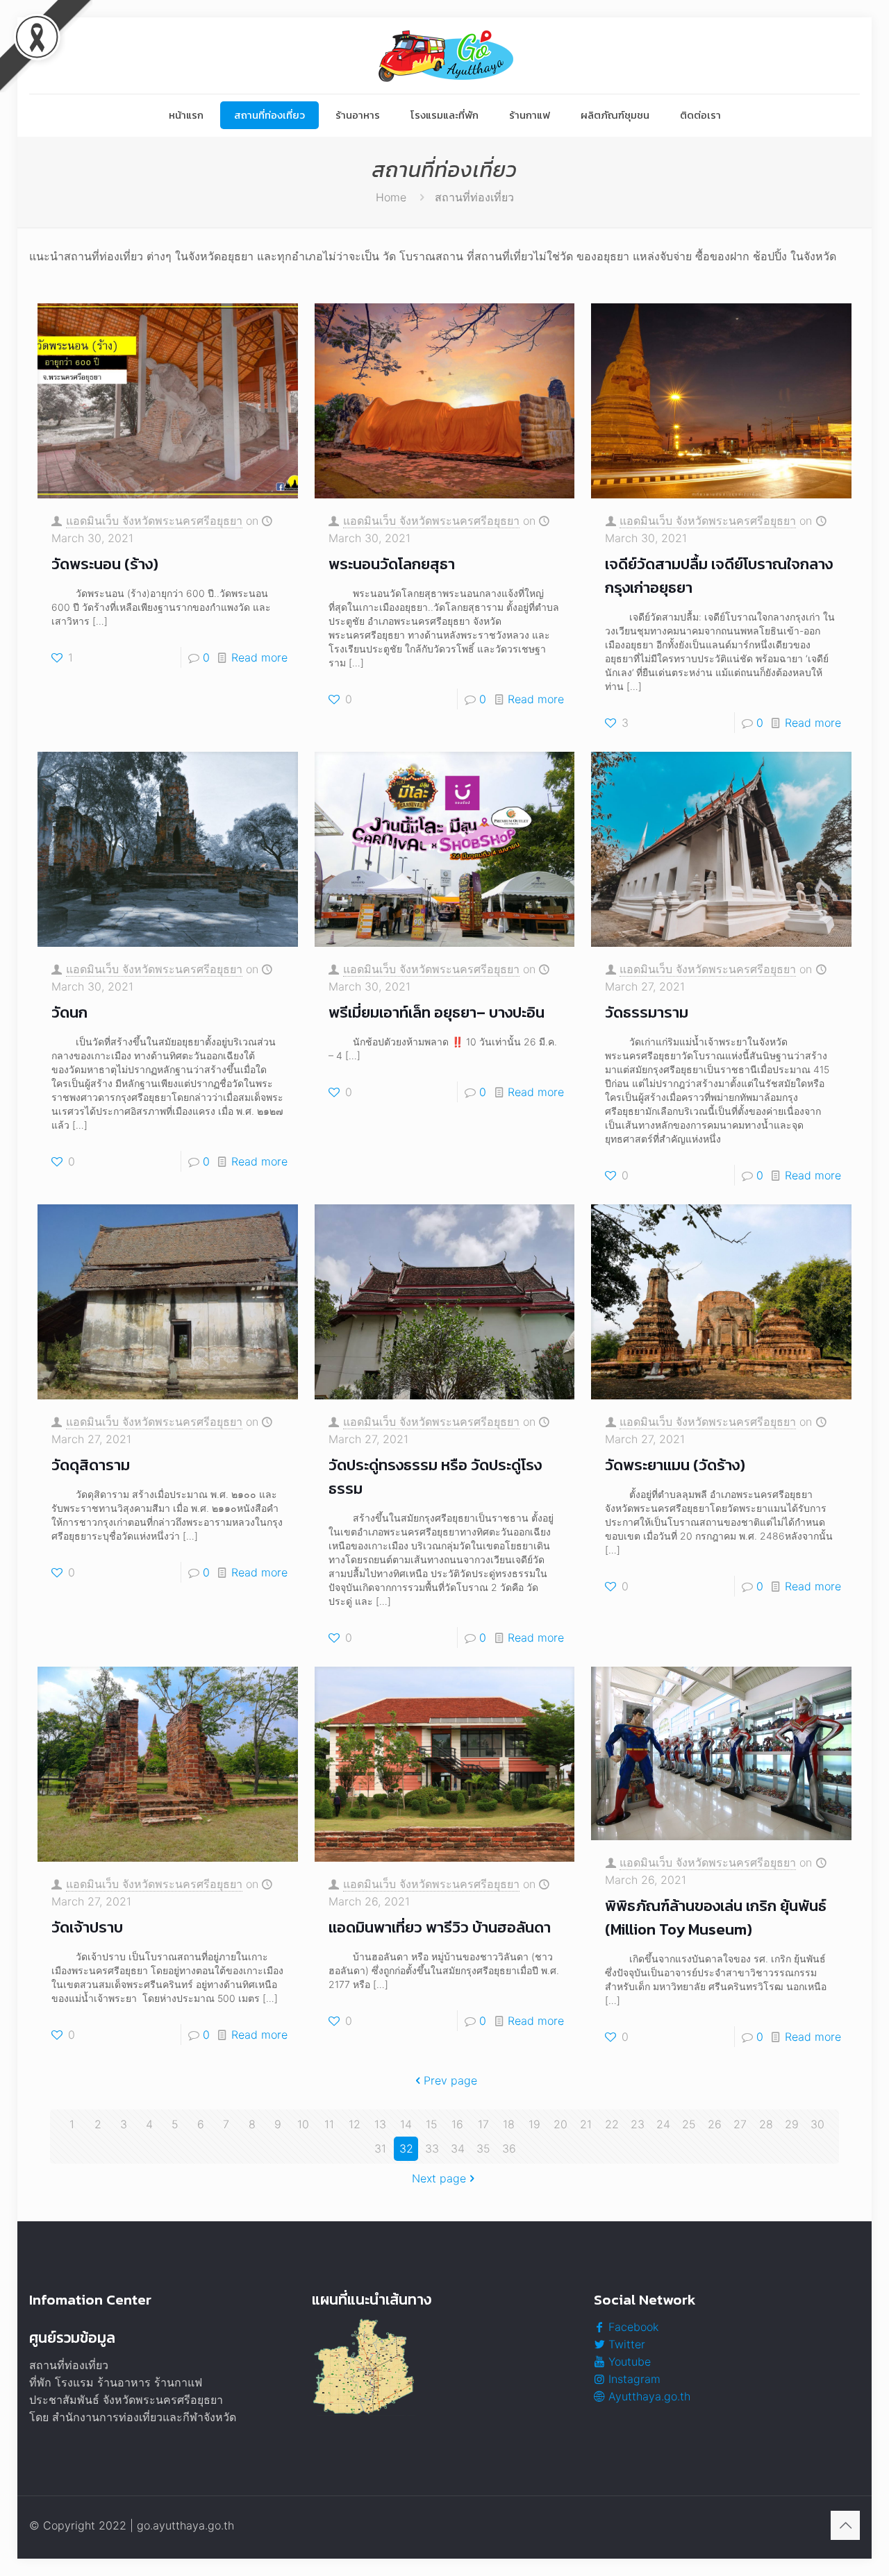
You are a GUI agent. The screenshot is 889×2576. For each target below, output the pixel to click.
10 (303, 2124)
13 (380, 2124)
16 (457, 2124)
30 (817, 2124)
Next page (439, 2178)
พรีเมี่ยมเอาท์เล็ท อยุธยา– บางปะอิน (437, 1012)
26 (715, 2124)
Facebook (632, 2327)
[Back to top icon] (845, 2525)
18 (509, 2124)
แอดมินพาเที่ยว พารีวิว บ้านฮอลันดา (440, 1927)
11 (329, 2124)
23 (638, 2124)
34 (458, 2148)
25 (689, 2124)
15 (432, 2124)
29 (792, 2124)
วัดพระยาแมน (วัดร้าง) (675, 1465)
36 (509, 2148)
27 (740, 2124)
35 (483, 2148)
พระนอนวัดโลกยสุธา (392, 564)
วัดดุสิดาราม (91, 1465)
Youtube (628, 2362)
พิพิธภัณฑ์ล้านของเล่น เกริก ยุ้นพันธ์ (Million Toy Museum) (716, 1918)
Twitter (625, 2344)
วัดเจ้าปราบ (87, 1927)
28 (766, 2124)
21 (586, 2124)
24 (663, 2124)
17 (483, 2124)
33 (432, 2148)
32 (406, 2148)
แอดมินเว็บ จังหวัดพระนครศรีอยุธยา (154, 521)
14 (406, 2124)
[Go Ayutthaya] (444, 56)
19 (534, 2124)
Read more (259, 657)
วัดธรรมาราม (647, 1012)
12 (355, 2124)
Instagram (633, 2379)
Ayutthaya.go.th (648, 2396)
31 (380, 2148)
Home (391, 197)
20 (560, 2124)
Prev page (450, 2080)
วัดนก (69, 1012)
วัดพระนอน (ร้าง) (105, 564)
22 (612, 2124)
